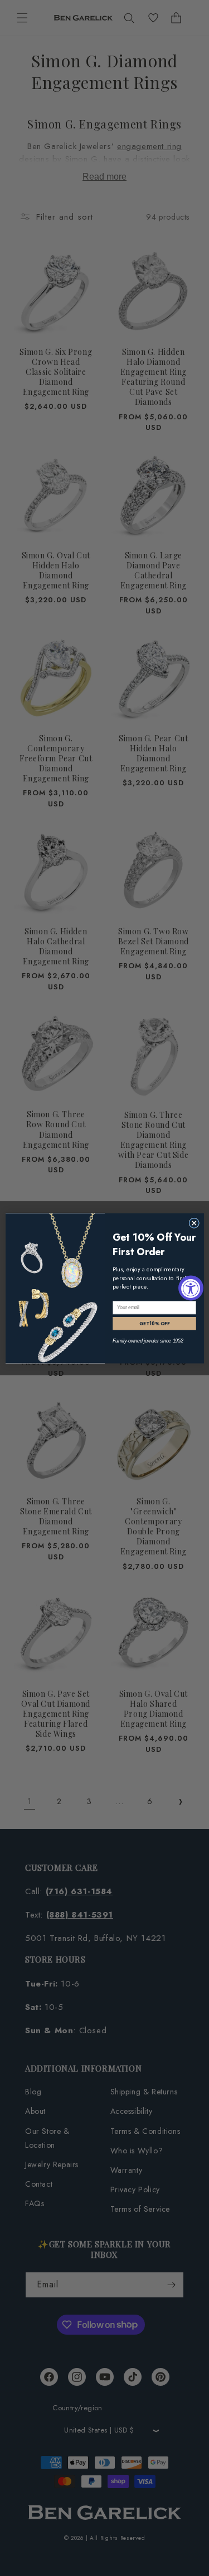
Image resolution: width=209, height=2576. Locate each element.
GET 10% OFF (154, 1323)
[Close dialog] (194, 1223)
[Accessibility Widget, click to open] (191, 1288)
